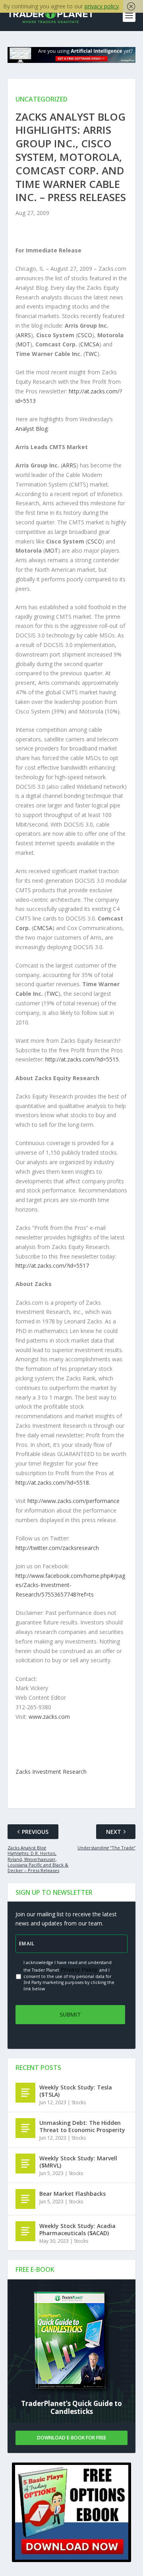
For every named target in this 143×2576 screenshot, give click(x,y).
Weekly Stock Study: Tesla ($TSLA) (76, 2091)
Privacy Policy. (79, 1969)
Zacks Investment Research (51, 1772)
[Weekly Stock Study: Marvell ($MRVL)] (25, 2164)
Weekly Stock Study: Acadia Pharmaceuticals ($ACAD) (77, 2229)
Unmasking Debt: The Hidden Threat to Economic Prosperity (82, 2126)
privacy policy (102, 6)
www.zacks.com (49, 1717)
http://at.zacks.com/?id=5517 (52, 1266)
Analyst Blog (32, 429)
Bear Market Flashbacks (72, 2194)
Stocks (79, 2102)
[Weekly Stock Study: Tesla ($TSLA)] (25, 2093)
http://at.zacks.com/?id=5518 (52, 1482)
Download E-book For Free (71, 2438)
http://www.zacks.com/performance (73, 1501)
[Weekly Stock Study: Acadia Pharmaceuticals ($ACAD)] (25, 2231)
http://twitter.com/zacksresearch (57, 1548)
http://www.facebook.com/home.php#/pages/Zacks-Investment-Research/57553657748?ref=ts (70, 1585)
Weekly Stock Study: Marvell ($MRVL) (78, 2162)
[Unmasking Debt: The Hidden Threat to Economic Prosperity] (25, 2128)
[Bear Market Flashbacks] (25, 2199)
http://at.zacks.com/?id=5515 (82, 1059)
